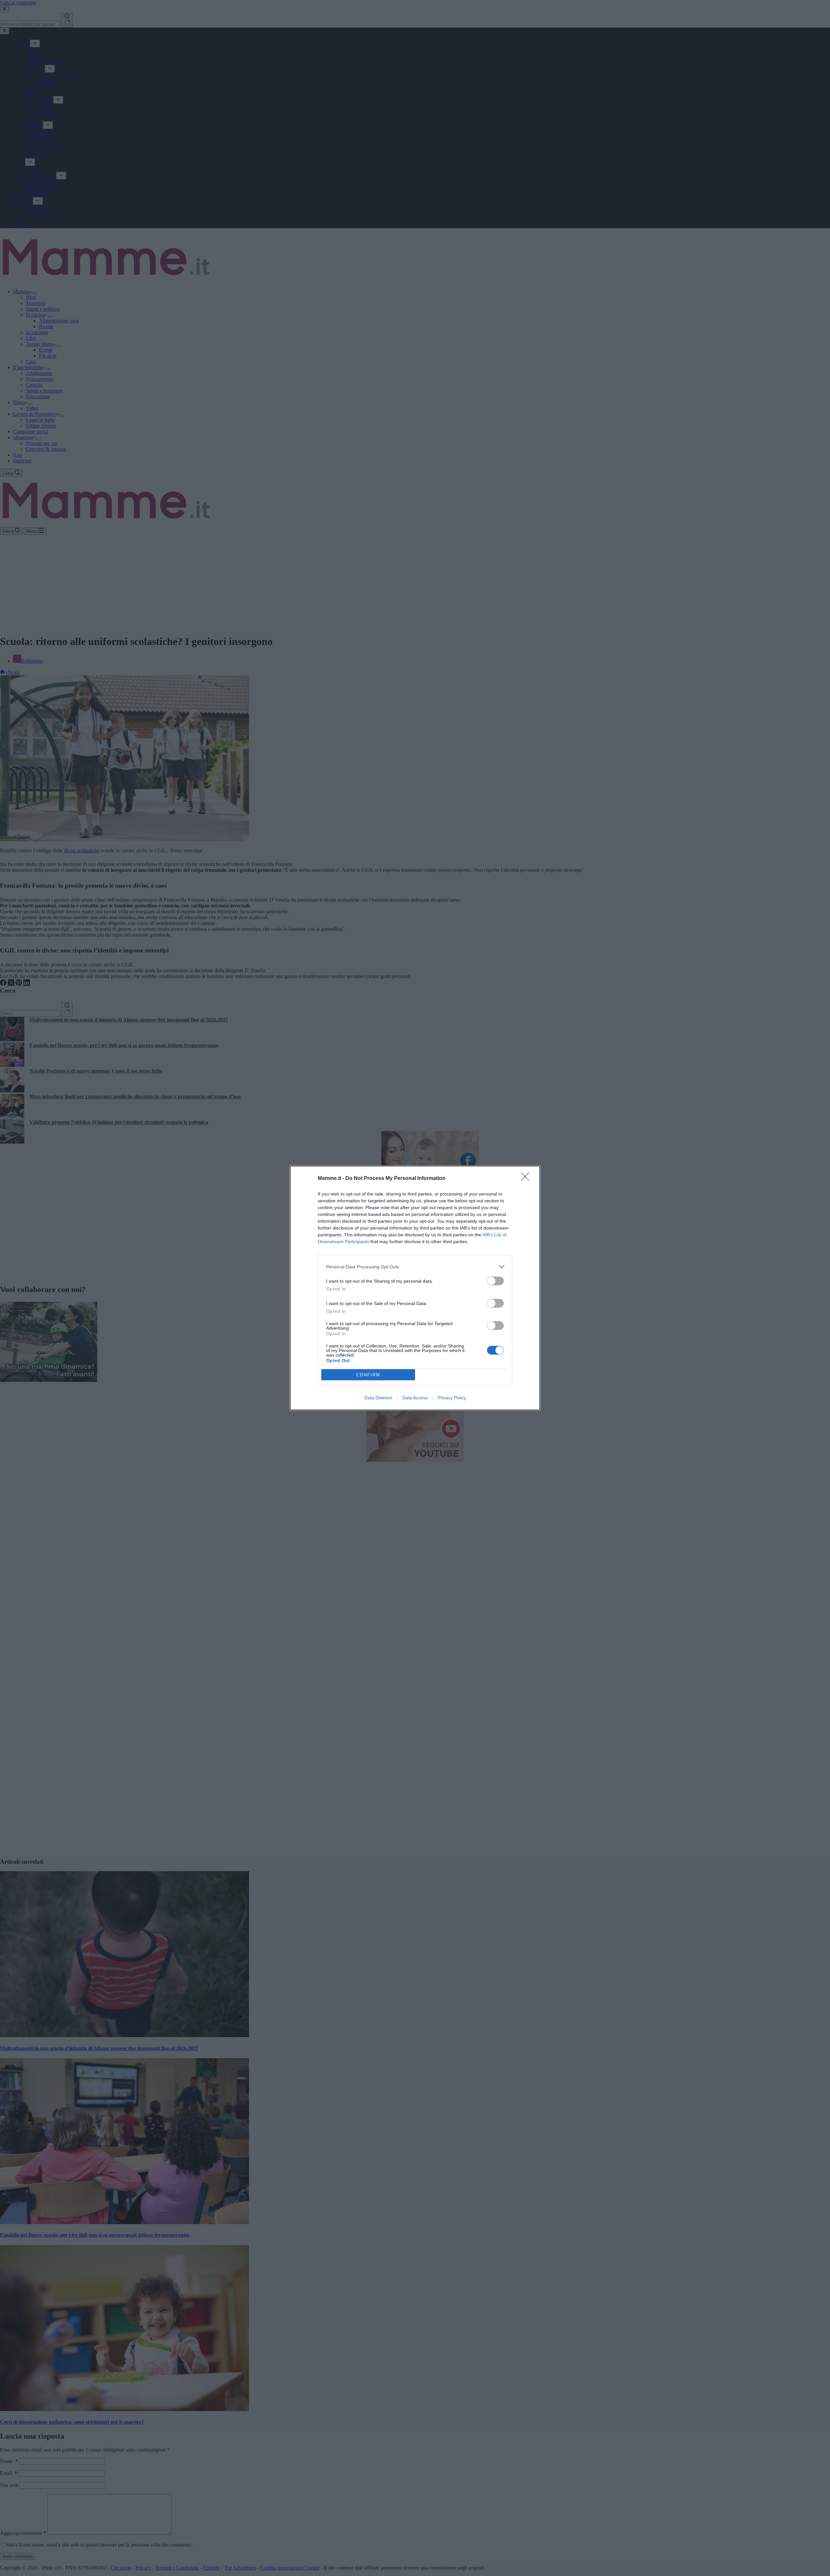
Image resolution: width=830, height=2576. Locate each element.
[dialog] (415, 1288)
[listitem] (415, 1267)
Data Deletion (378, 1398)
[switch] (495, 1281)
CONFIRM (368, 1375)
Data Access (415, 1398)
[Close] (527, 1179)
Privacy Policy (452, 1398)
